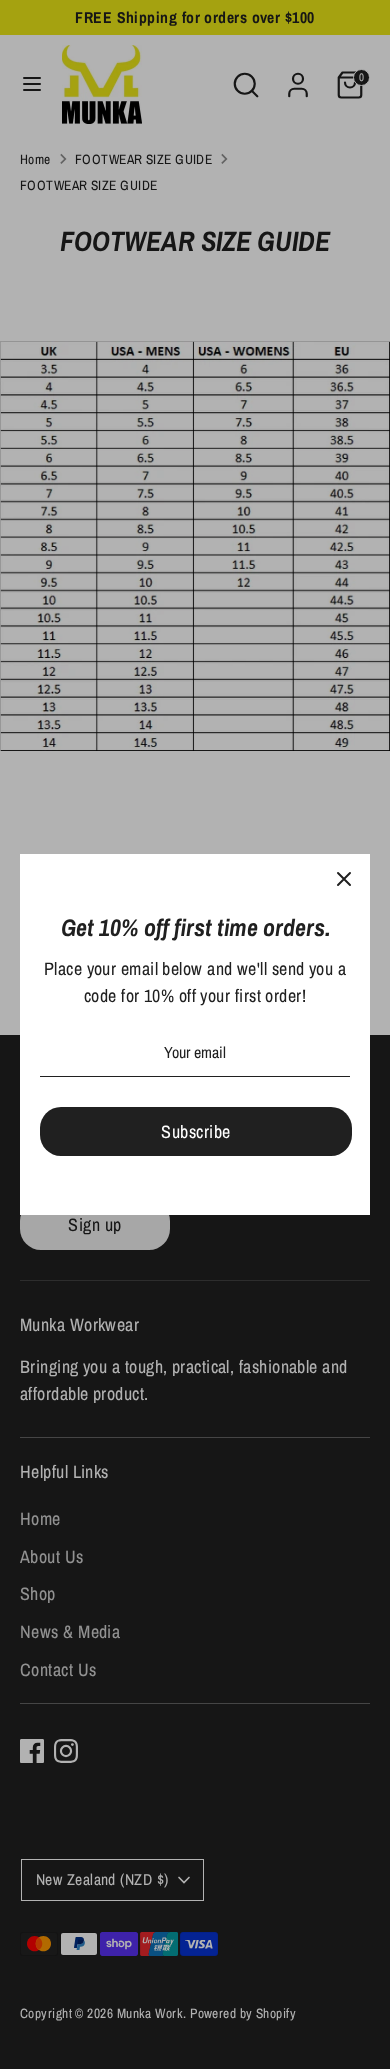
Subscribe (195, 1131)
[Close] (344, 880)
